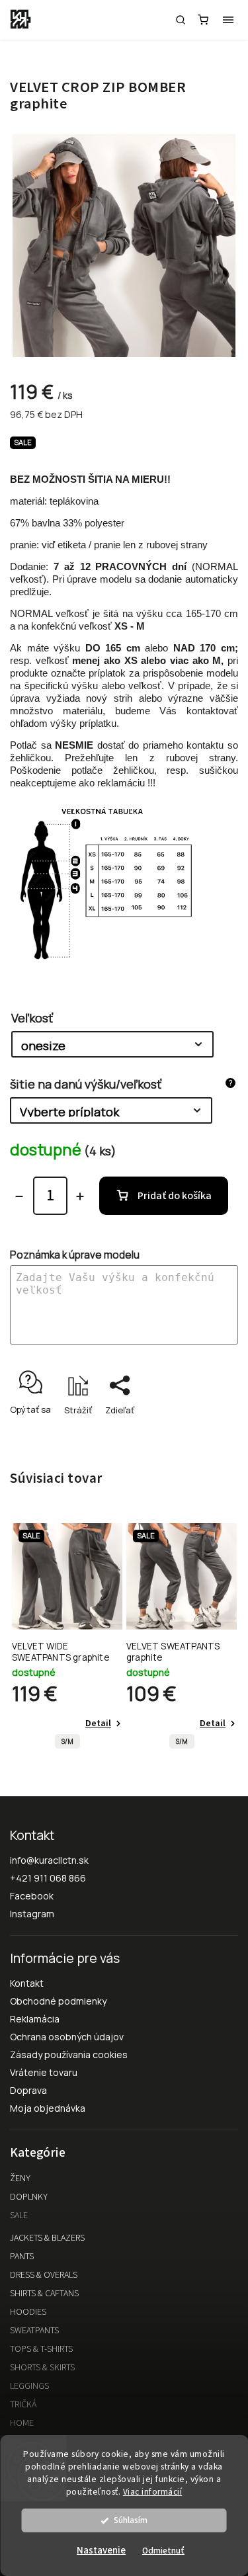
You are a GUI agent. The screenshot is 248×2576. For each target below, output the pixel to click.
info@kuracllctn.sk (49, 1860)
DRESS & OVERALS (44, 2275)
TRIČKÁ (23, 2405)
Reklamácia (35, 2019)
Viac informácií (153, 2492)
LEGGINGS (29, 2386)
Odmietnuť (163, 2551)
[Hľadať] (181, 20)
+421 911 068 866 (48, 1878)
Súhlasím (131, 2520)
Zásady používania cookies (69, 2055)
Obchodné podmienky (58, 2001)
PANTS (22, 2257)
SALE (19, 2216)
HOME (22, 2423)
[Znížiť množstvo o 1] (19, 1196)
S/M (67, 1742)
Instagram (32, 1914)
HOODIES (28, 2312)
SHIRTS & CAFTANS (44, 2294)
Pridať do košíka (175, 1196)
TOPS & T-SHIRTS (41, 2349)
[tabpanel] (67, 1640)
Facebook (32, 1896)
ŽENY (20, 2179)
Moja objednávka (48, 2108)
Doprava (28, 2090)
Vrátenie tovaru (44, 2072)
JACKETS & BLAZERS (47, 2238)
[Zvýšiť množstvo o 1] (80, 1196)
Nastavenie (101, 2551)
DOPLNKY (29, 2197)
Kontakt (27, 1983)
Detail (98, 1724)
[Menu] (228, 20)
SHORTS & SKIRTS (42, 2368)
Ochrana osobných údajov (67, 2037)
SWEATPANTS (34, 2331)
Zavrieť (203, 1433)
